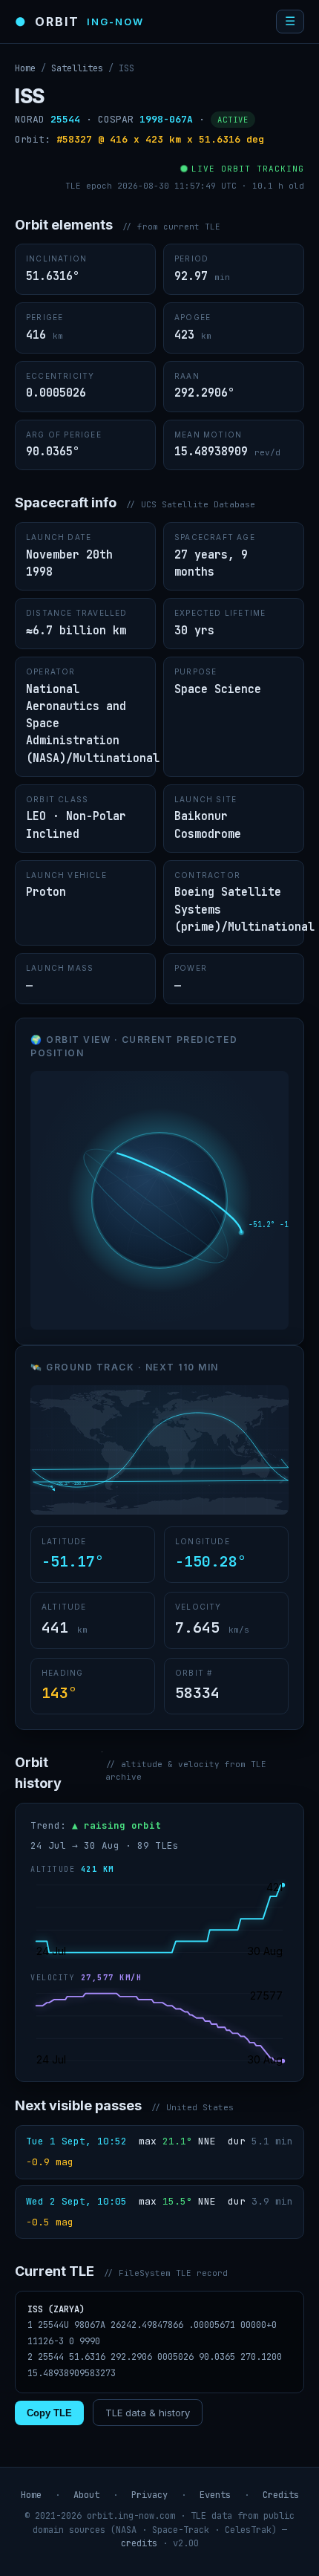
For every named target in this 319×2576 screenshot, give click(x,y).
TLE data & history (148, 2413)
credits (139, 2543)
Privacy (149, 2495)
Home (25, 68)
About (86, 2495)
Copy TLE (49, 2413)
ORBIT (79, 22)
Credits (281, 2495)
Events (215, 2495)
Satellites (77, 68)
